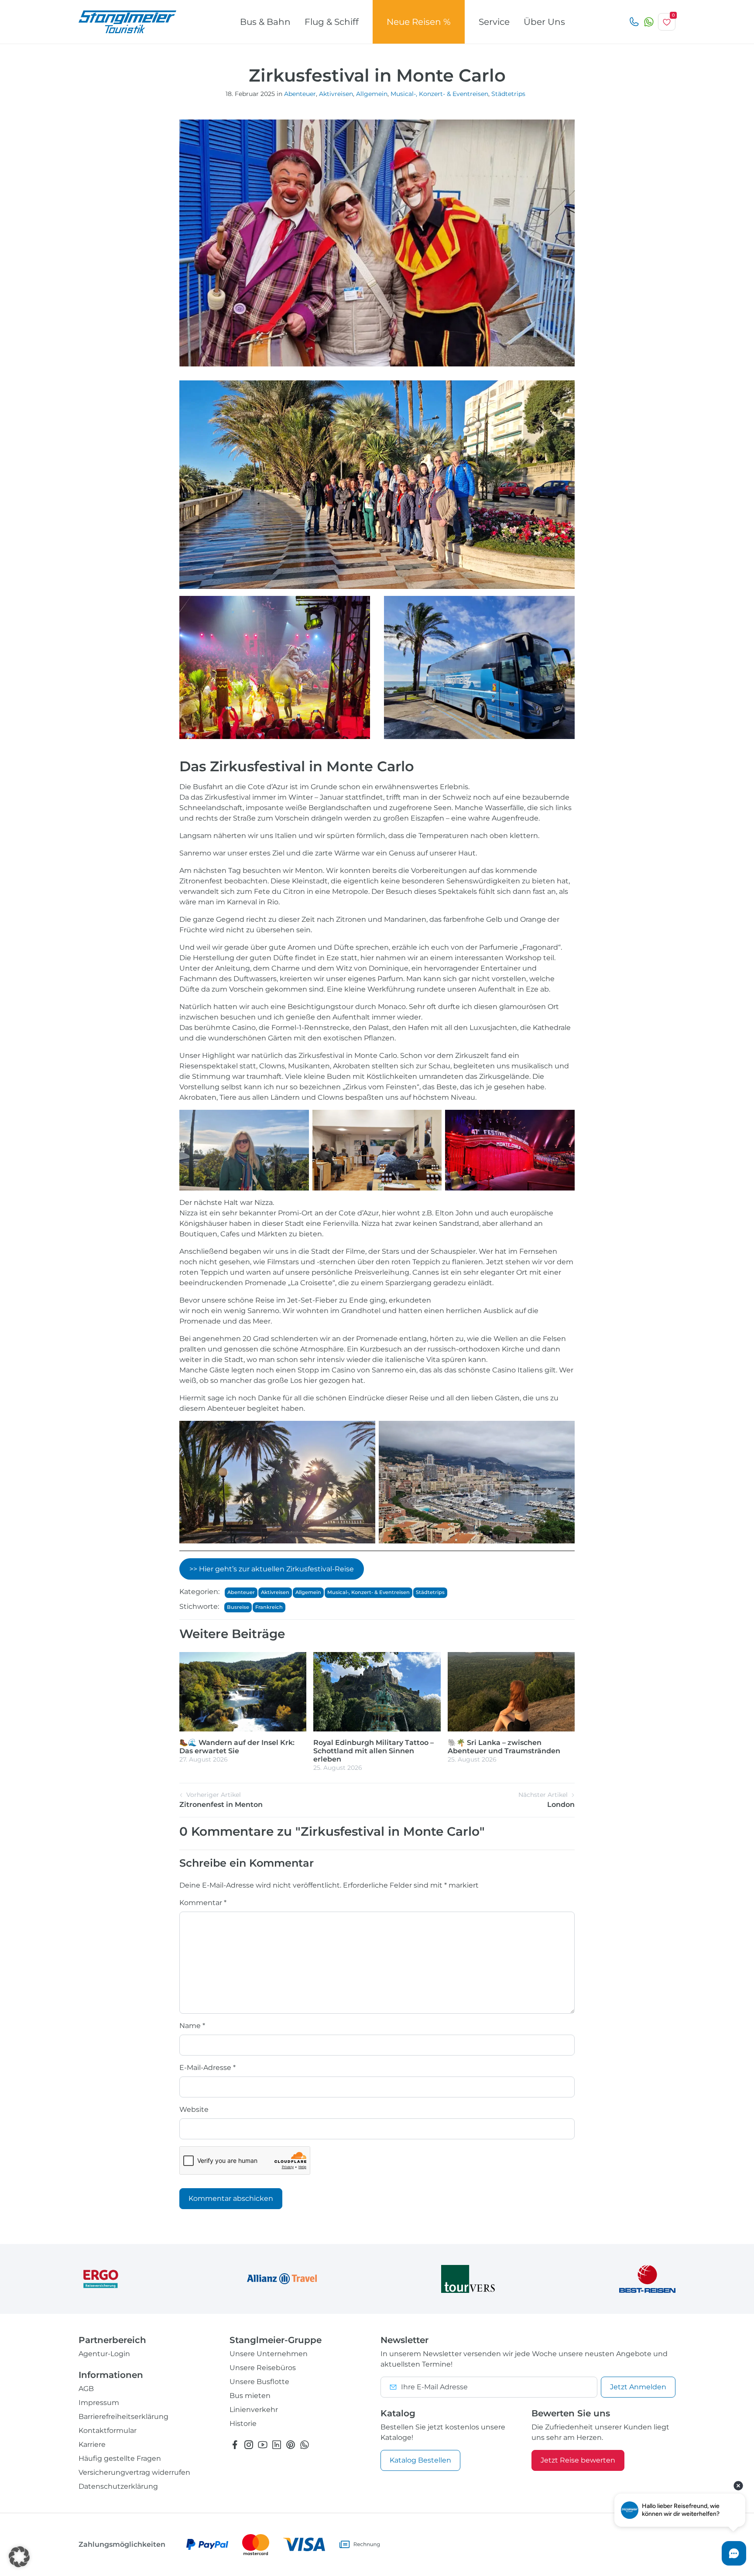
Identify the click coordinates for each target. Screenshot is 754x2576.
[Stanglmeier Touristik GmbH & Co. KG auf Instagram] (249, 2445)
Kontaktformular (108, 2431)
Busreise (238, 1607)
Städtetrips (508, 94)
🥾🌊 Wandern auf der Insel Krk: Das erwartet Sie (237, 1747)
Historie (243, 2424)
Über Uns (544, 22)
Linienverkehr (254, 2410)
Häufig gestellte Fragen (120, 2458)
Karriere (92, 2444)
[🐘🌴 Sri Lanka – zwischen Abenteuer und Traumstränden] (511, 1691)
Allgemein (372, 94)
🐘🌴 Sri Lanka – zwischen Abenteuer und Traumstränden (504, 1747)
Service (494, 22)
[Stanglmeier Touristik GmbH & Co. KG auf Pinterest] (291, 2445)
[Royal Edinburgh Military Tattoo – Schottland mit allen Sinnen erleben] (377, 1691)
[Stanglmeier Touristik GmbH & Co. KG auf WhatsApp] (305, 2445)
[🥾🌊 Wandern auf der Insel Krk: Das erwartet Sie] (243, 1691)
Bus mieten (250, 2396)
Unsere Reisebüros (263, 2368)
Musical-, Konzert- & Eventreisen (439, 94)
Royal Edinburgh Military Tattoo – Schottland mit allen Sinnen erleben (374, 1751)
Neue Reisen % (419, 22)
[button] (19, 2557)
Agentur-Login (104, 2354)
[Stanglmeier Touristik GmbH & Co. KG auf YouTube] (263, 2445)
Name (192, 2026)
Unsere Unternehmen (269, 2354)
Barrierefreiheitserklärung (123, 2417)
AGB (86, 2389)
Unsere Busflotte (259, 2382)
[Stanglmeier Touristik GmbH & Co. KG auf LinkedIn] (277, 2445)
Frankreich (269, 1607)
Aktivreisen (336, 94)
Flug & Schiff (332, 22)
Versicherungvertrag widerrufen (134, 2472)
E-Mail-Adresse (207, 2068)
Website (194, 2109)
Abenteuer (300, 94)
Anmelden (638, 2387)
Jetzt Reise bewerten (578, 2460)
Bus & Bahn (265, 22)
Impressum (99, 2403)
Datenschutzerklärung (118, 2486)
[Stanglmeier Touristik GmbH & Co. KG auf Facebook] (235, 2445)
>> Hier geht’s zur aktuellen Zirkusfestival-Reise (272, 1569)
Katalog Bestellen (420, 2460)
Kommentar (203, 1903)
